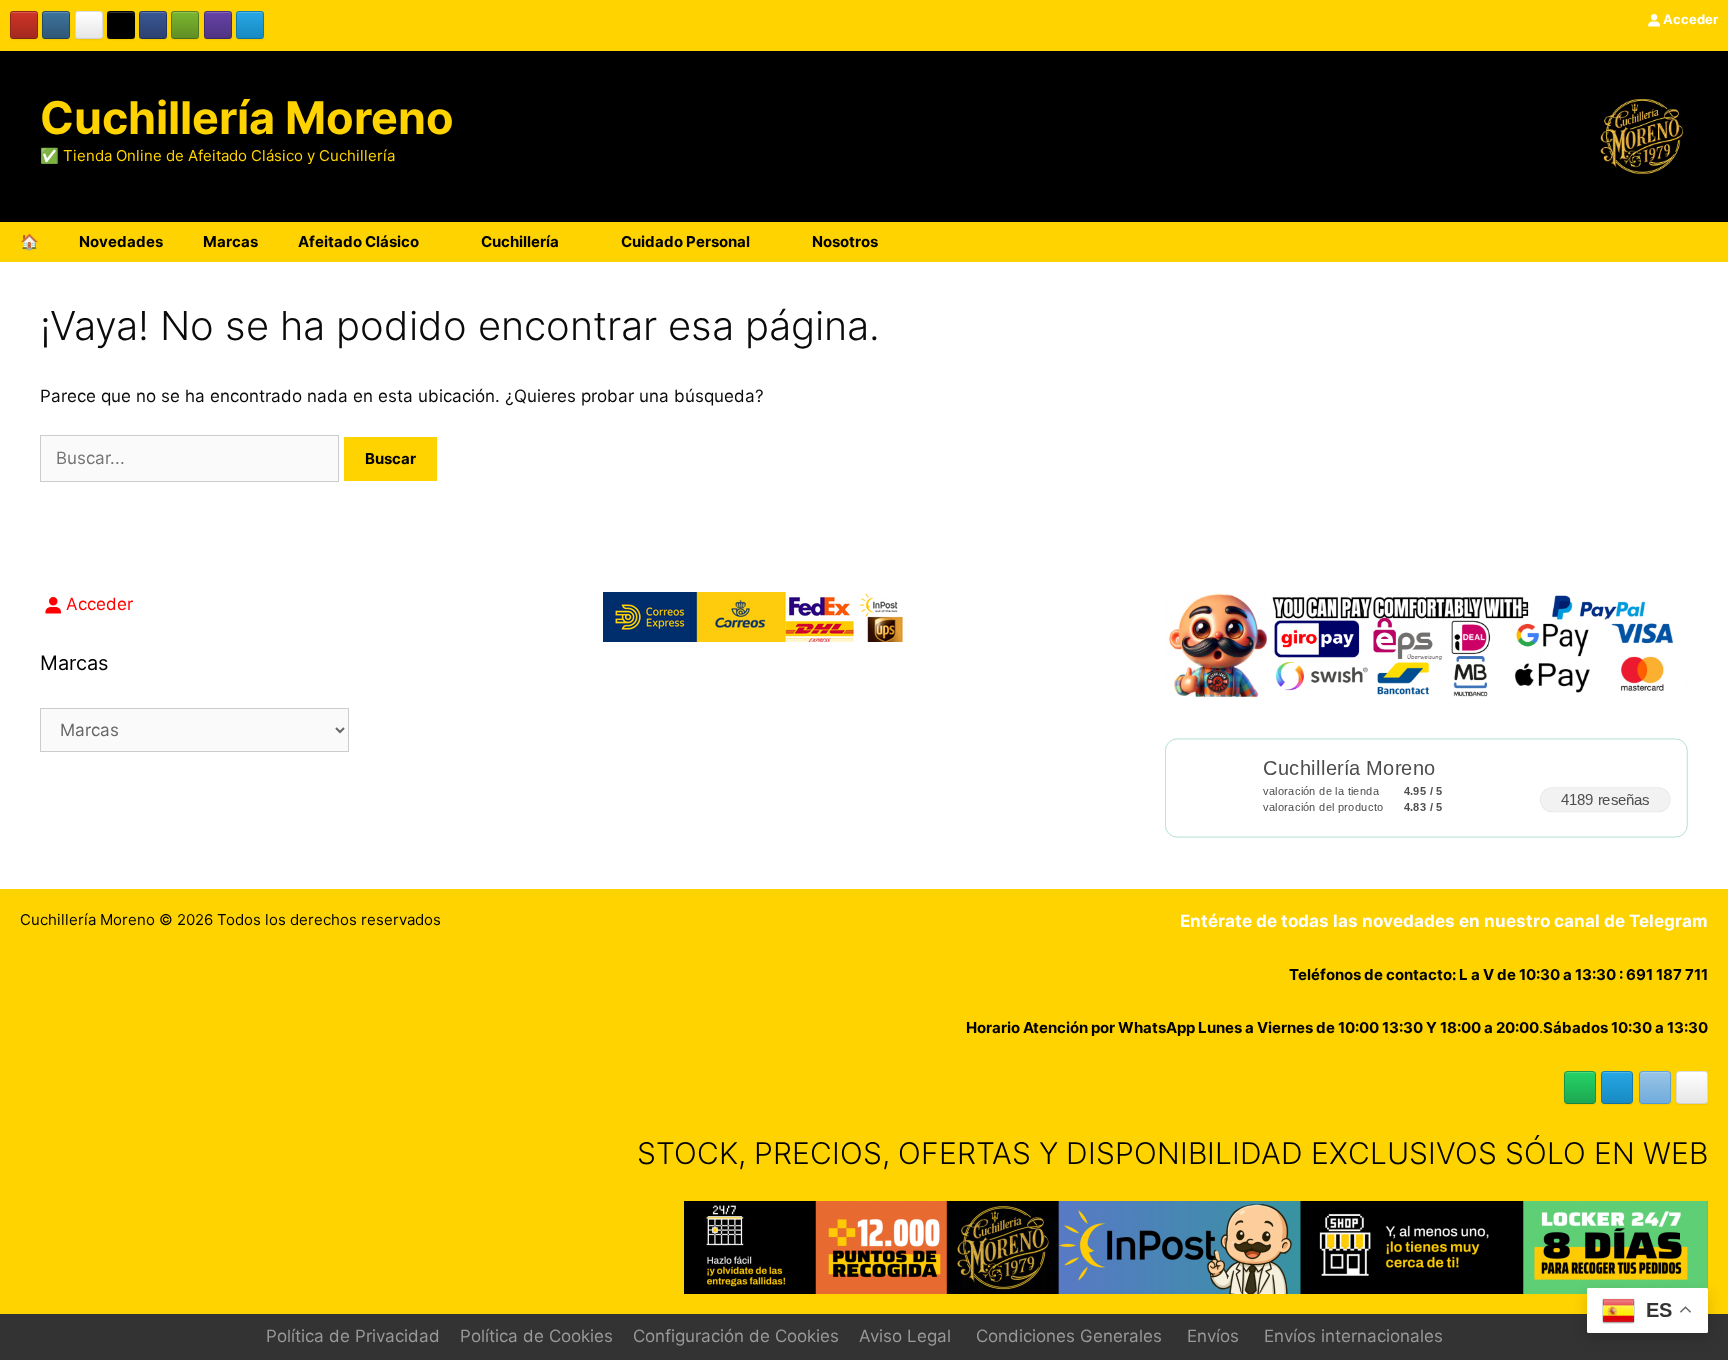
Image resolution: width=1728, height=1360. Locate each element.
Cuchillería (520, 241)
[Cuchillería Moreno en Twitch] (218, 25)
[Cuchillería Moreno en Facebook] (153, 25)
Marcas (230, 241)
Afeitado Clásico (358, 241)
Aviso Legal (905, 1336)
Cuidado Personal (685, 241)
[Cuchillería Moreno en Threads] (89, 25)
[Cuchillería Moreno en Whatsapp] (1580, 1087)
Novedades (121, 241)
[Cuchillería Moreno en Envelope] (1655, 1087)
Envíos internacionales (1353, 1336)
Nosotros (845, 241)
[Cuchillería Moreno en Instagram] (56, 25)
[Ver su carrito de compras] (1702, 242)
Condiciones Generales (1069, 1336)
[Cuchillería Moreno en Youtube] (24, 25)
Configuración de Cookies (736, 1336)
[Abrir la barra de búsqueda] (1646, 242)
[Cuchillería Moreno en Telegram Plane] (250, 25)
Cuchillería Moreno (247, 117)
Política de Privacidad (353, 1336)
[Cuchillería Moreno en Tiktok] (121, 25)
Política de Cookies (536, 1336)
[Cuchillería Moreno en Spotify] (185, 25)
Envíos (1213, 1336)
